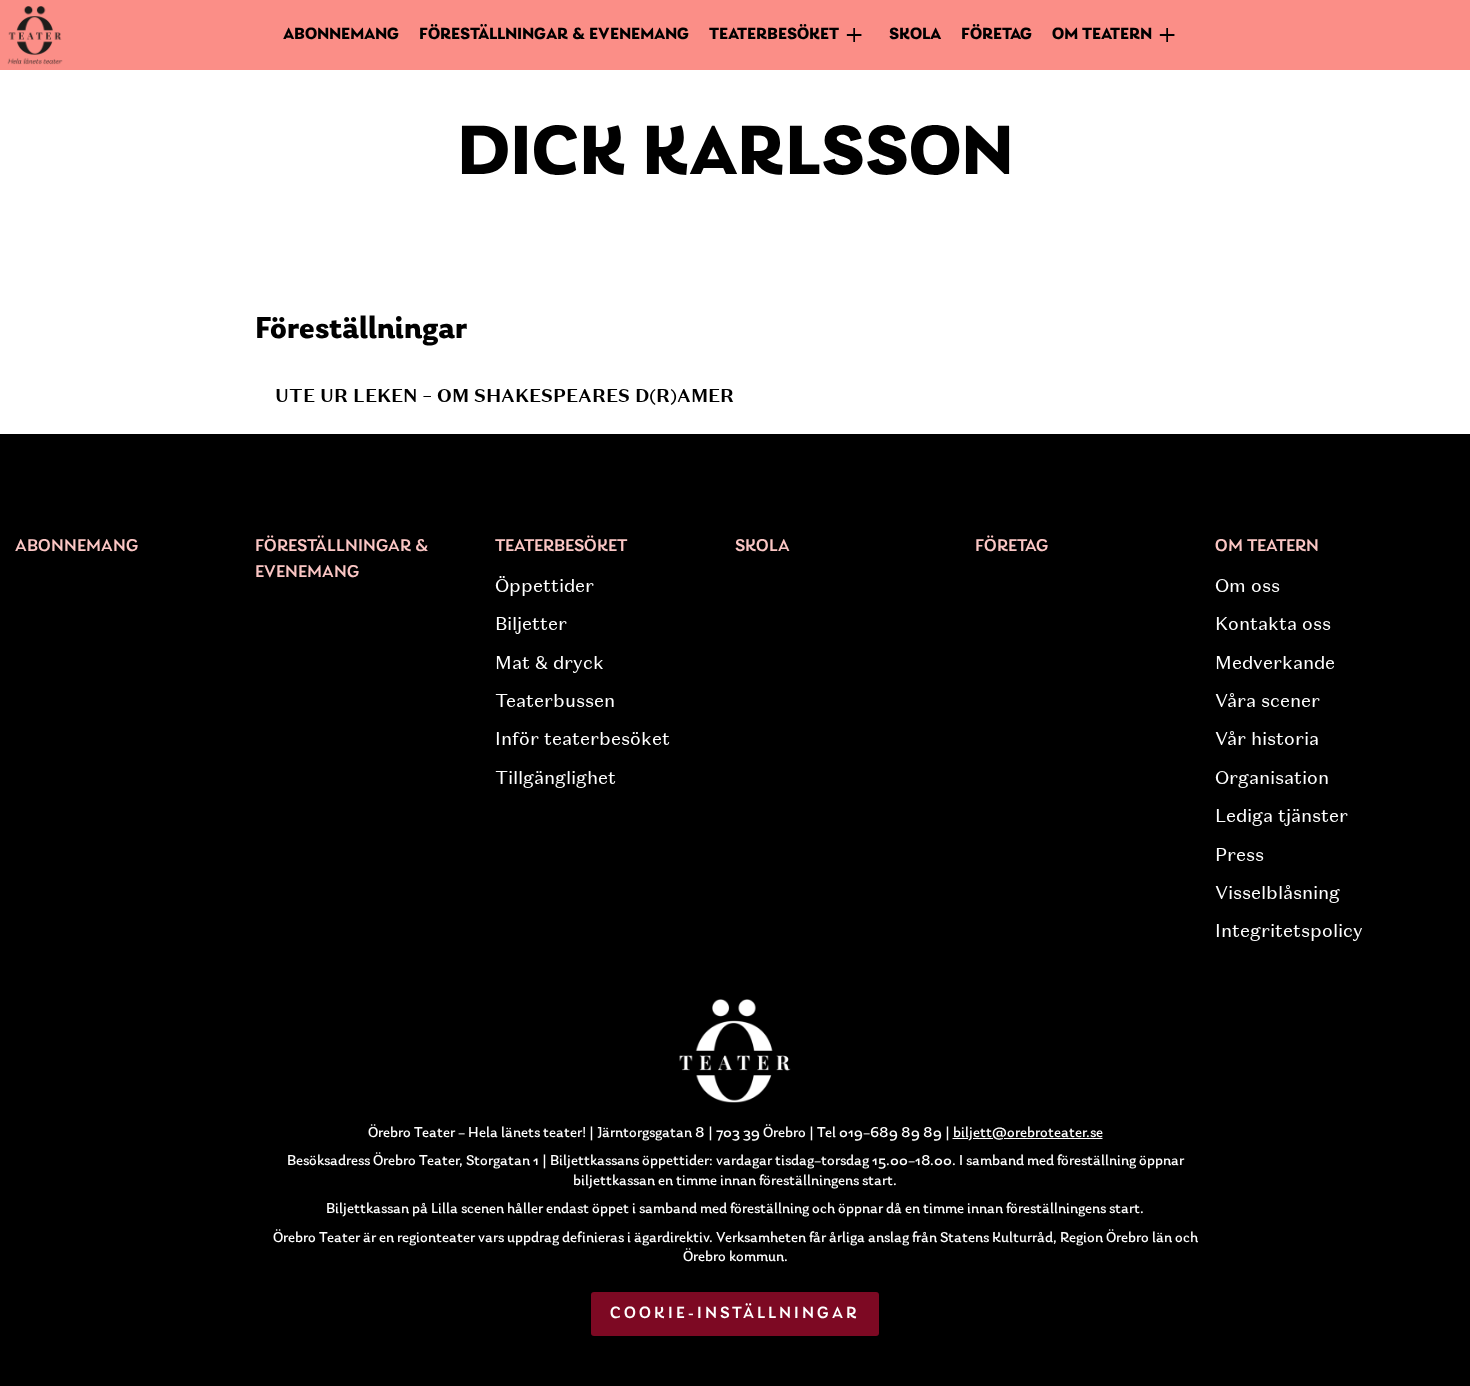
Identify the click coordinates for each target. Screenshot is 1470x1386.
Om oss (1247, 586)
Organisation (1272, 778)
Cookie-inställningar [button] (735, 1313)
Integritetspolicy (1289, 931)
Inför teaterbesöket (582, 739)
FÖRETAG (996, 34)
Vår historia (1267, 739)
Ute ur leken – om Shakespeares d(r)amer (504, 395)
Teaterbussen (555, 701)
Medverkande (1275, 663)
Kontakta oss (1273, 624)
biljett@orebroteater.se (1028, 1133)
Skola (915, 34)
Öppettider (544, 586)
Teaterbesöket (561, 547)
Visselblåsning (1277, 893)
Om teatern (1267, 547)
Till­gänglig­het (555, 778)
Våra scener (1267, 701)
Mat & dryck (549, 663)
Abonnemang (341, 34)
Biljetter (531, 624)
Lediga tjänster (1281, 816)
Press (1239, 855)
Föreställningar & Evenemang (554, 34)
